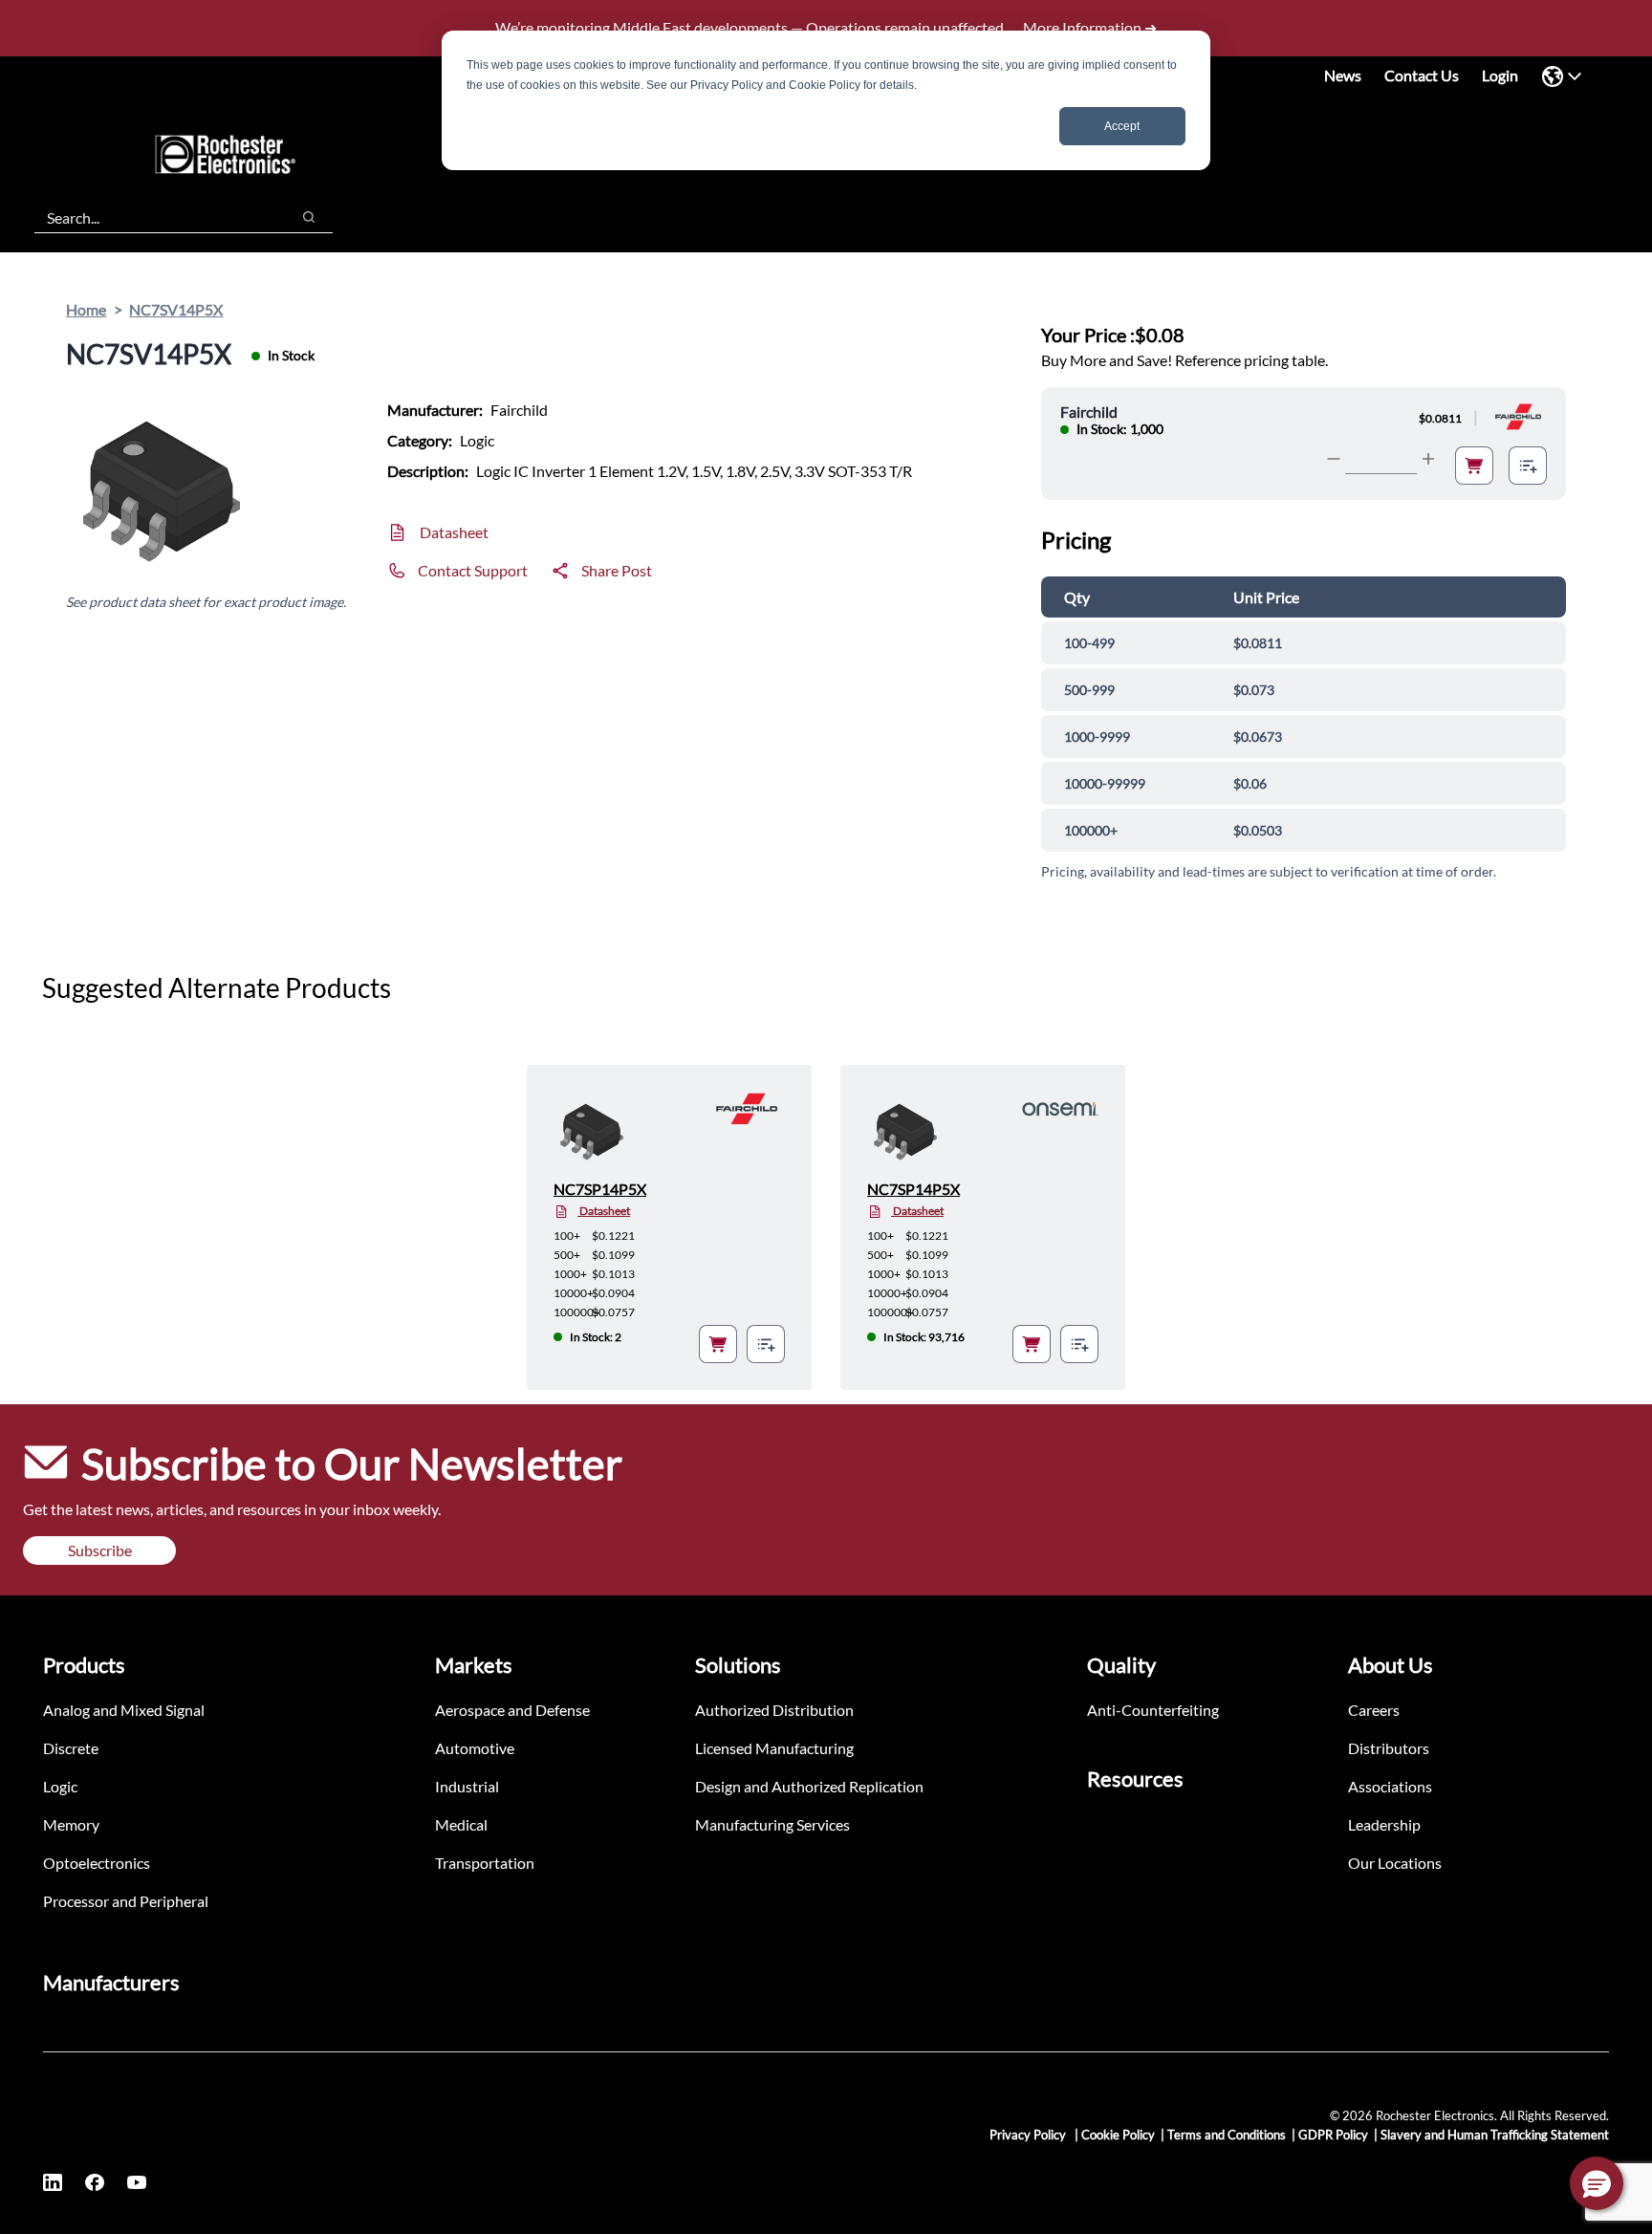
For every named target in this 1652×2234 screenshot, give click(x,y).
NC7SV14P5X (176, 309)
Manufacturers (111, 1982)
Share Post (617, 570)
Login (1500, 75)
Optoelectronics (97, 1863)
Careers (1374, 1710)
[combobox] (152, 217)
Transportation (485, 1863)
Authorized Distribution (774, 1710)
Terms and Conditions (1227, 2135)
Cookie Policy (1118, 2135)
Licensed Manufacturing (774, 1748)
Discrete (71, 1748)
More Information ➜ (1090, 27)
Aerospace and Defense (512, 1710)
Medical (461, 1824)
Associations (1390, 1786)
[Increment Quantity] (1428, 459)
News (1343, 75)
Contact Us (1422, 75)
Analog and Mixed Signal (124, 1710)
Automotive (475, 1748)
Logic (60, 1786)
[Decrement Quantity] (1334, 459)
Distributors (1389, 1748)
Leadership (1384, 1824)
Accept (1122, 126)
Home (86, 309)
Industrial (467, 1786)
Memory (71, 1824)
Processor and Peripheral (126, 1901)
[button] (1597, 2183)
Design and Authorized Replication (809, 1786)
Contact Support (473, 570)
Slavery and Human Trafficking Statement (1495, 2135)
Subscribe (100, 1550)
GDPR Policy (1333, 2135)
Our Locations (1395, 1863)
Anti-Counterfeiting (1153, 1710)
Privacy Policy (1029, 2135)
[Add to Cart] (1474, 466)
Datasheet (454, 532)
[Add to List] (1528, 466)
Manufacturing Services (772, 1824)
